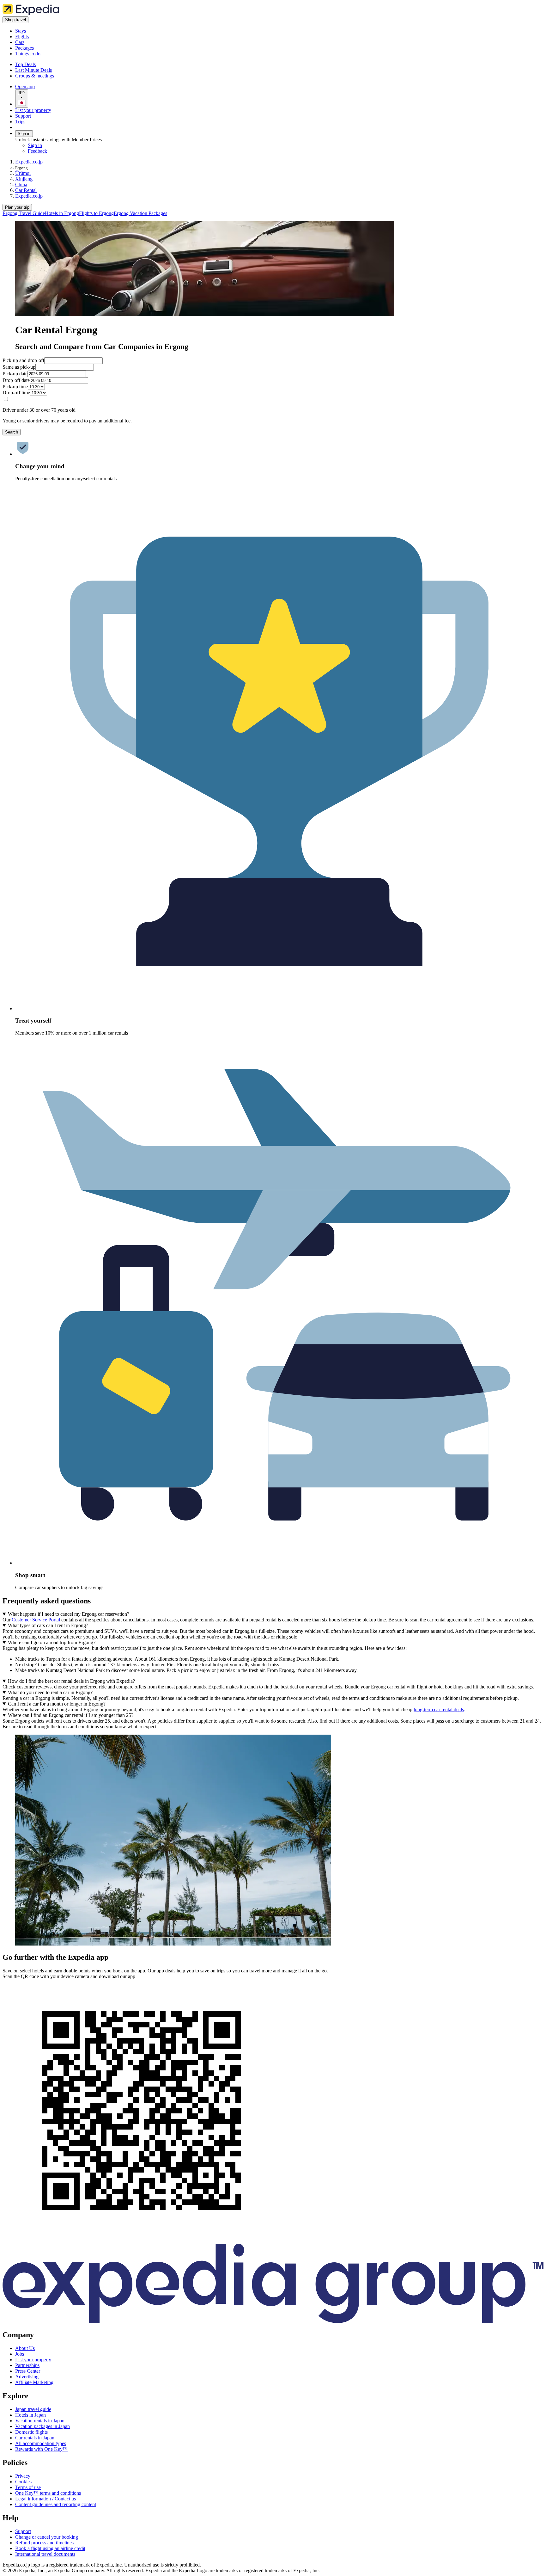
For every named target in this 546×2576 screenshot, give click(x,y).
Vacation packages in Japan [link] (42, 2426)
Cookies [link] (23, 2482)
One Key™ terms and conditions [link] (48, 2493)
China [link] (21, 184)
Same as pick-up (19, 367)
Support (23, 116)
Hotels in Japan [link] (30, 2415)
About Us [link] (25, 2348)
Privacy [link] (23, 2476)
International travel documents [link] (45, 2554)
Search (12, 432)
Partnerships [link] (27, 2365)
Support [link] (23, 2531)
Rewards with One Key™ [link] (41, 2449)
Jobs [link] (20, 2354)
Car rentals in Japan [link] (35, 2438)
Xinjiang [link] (24, 179)
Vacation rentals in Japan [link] (40, 2421)
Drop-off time (16, 393)
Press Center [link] (28, 2371)
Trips (20, 122)
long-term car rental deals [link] (439, 1709)
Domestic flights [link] (31, 2432)
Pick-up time (15, 387)
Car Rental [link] (26, 190)
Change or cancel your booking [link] (47, 2537)
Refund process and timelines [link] (44, 2543)
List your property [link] (33, 2360)
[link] (68, 31)
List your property (33, 110)
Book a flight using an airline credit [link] (50, 2548)
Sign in (24, 134)
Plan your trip (17, 207)
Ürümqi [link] (23, 173)
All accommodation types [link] (41, 2443)
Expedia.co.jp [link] (29, 162)
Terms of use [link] (28, 2487)
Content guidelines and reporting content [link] (56, 2504)
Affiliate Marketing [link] (34, 2382)
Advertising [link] (27, 2377)
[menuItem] (24, 213)
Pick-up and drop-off (23, 360)
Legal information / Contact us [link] (45, 2499)
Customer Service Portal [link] (36, 1620)
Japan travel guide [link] (33, 2409)
